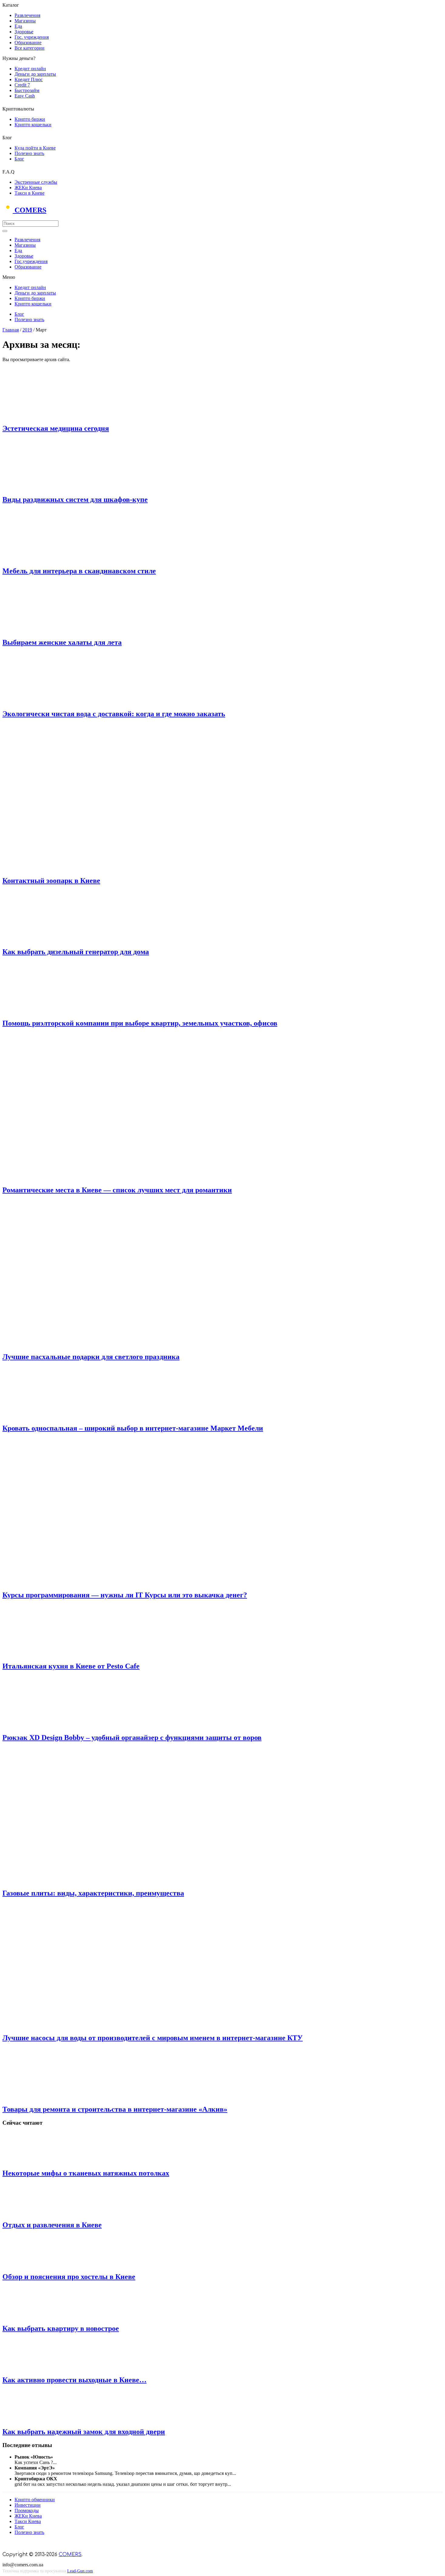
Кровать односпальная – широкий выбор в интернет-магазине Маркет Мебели (133, 1428)
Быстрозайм (27, 90)
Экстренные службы (36, 182)
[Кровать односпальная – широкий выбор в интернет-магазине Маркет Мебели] (52, 1415)
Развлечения (27, 15)
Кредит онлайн (30, 69)
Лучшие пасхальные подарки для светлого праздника (91, 1357)
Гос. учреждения (32, 37)
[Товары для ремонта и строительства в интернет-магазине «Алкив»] (52, 2096)
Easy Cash (25, 96)
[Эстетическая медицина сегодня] (52, 415)
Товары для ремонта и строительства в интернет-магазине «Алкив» (115, 2109)
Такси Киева (28, 2521)
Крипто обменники (35, 2500)
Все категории (30, 48)
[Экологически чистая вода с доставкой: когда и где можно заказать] (52, 701)
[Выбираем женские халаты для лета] (52, 629)
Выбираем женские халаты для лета (62, 642)
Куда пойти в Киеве (35, 148)
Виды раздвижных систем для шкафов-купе (75, 499)
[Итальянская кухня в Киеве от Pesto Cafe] (52, 1653)
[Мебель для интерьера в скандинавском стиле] (52, 558)
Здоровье (24, 32)
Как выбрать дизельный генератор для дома (76, 952)
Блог (19, 159)
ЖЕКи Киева (28, 188)
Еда (18, 26)
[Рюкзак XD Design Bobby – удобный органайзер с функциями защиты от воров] (52, 1725)
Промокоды (27, 2510)
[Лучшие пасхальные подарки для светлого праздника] (111, 1344)
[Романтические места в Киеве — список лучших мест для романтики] (111, 1177)
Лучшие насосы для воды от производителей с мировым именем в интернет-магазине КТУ (153, 2038)
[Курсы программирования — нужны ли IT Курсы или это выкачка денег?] (111, 1582)
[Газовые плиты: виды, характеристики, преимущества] (115, 1880)
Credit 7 (22, 85)
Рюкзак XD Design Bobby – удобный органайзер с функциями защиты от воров (132, 1738)
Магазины (25, 21)
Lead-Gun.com (80, 2571)
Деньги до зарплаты (35, 74)
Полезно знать (29, 153)
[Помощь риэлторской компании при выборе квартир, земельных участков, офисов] (52, 1010)
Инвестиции (28, 2505)
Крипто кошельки (33, 125)
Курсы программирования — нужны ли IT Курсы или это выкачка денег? (125, 1595)
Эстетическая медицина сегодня (56, 428)
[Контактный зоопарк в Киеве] (111, 868)
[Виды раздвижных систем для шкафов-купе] (52, 487)
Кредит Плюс (29, 79)
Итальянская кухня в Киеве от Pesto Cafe (71, 1666)
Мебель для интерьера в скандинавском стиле (79, 571)
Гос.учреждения (31, 261)
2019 (27, 330)
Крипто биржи (30, 119)
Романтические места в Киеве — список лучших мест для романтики (117, 1190)
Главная (11, 330)
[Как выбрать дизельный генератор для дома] (52, 939)
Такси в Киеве (30, 193)
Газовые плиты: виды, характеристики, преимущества (93, 1893)
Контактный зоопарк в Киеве (51, 881)
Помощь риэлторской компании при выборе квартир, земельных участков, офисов (140, 1023)
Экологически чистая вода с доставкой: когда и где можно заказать (114, 714)
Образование (28, 43)
